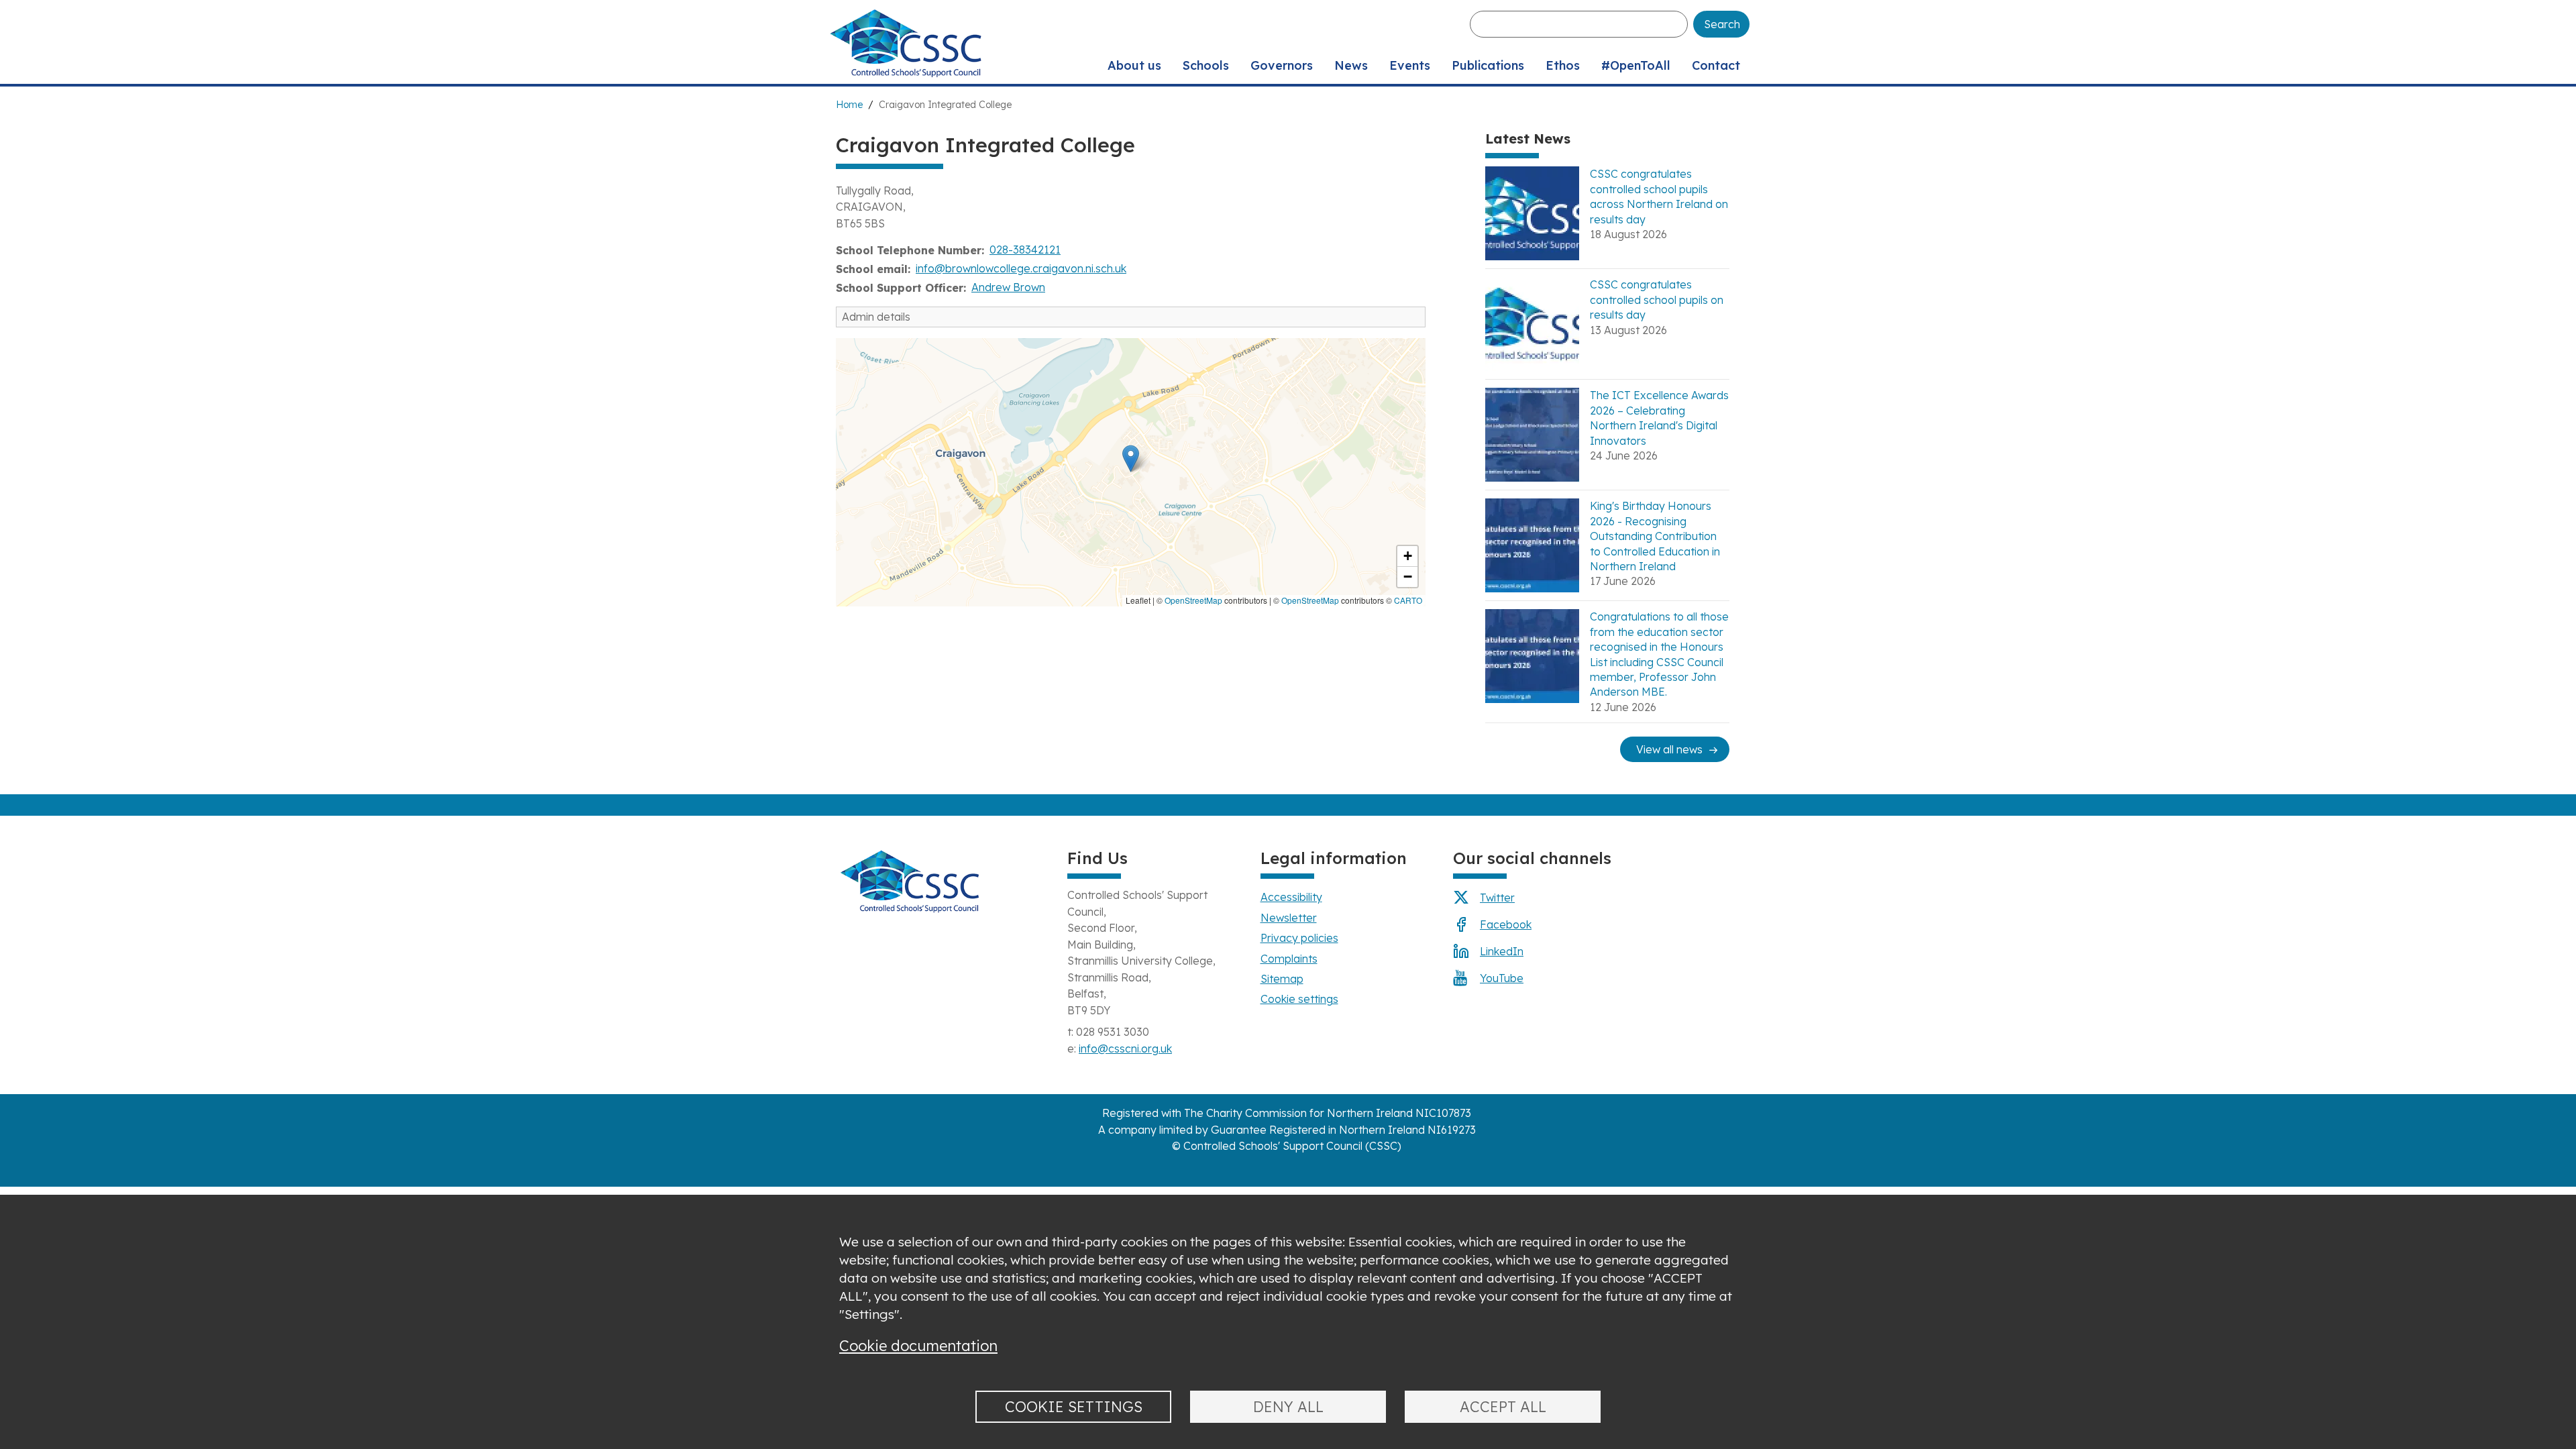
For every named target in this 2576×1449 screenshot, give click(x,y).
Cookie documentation (918, 1345)
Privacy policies (1299, 938)
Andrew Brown (1008, 287)
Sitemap (1282, 979)
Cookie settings (1299, 999)
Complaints (1289, 959)
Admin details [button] (876, 317)
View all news (1669, 749)
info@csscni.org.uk (1125, 1049)
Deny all (1288, 1406)
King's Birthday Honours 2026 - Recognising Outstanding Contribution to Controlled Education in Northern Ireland (1655, 536)
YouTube (1502, 978)
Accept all (1503, 1406)
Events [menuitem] (1410, 65)
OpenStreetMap (1193, 600)
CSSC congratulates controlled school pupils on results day (1657, 300)
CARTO (1408, 600)
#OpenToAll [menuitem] (1636, 65)
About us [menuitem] (1134, 65)
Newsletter (1289, 918)
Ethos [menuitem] (1563, 65)
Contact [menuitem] (1716, 65)
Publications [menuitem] (1488, 65)
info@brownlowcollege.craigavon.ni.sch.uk (1021, 268)
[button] (1131, 459)
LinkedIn (1502, 951)
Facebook (1506, 924)
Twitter (1497, 898)
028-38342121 (1025, 250)
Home (849, 105)
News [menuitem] (1351, 65)
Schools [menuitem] (1206, 65)
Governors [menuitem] (1282, 65)
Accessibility (1291, 897)
